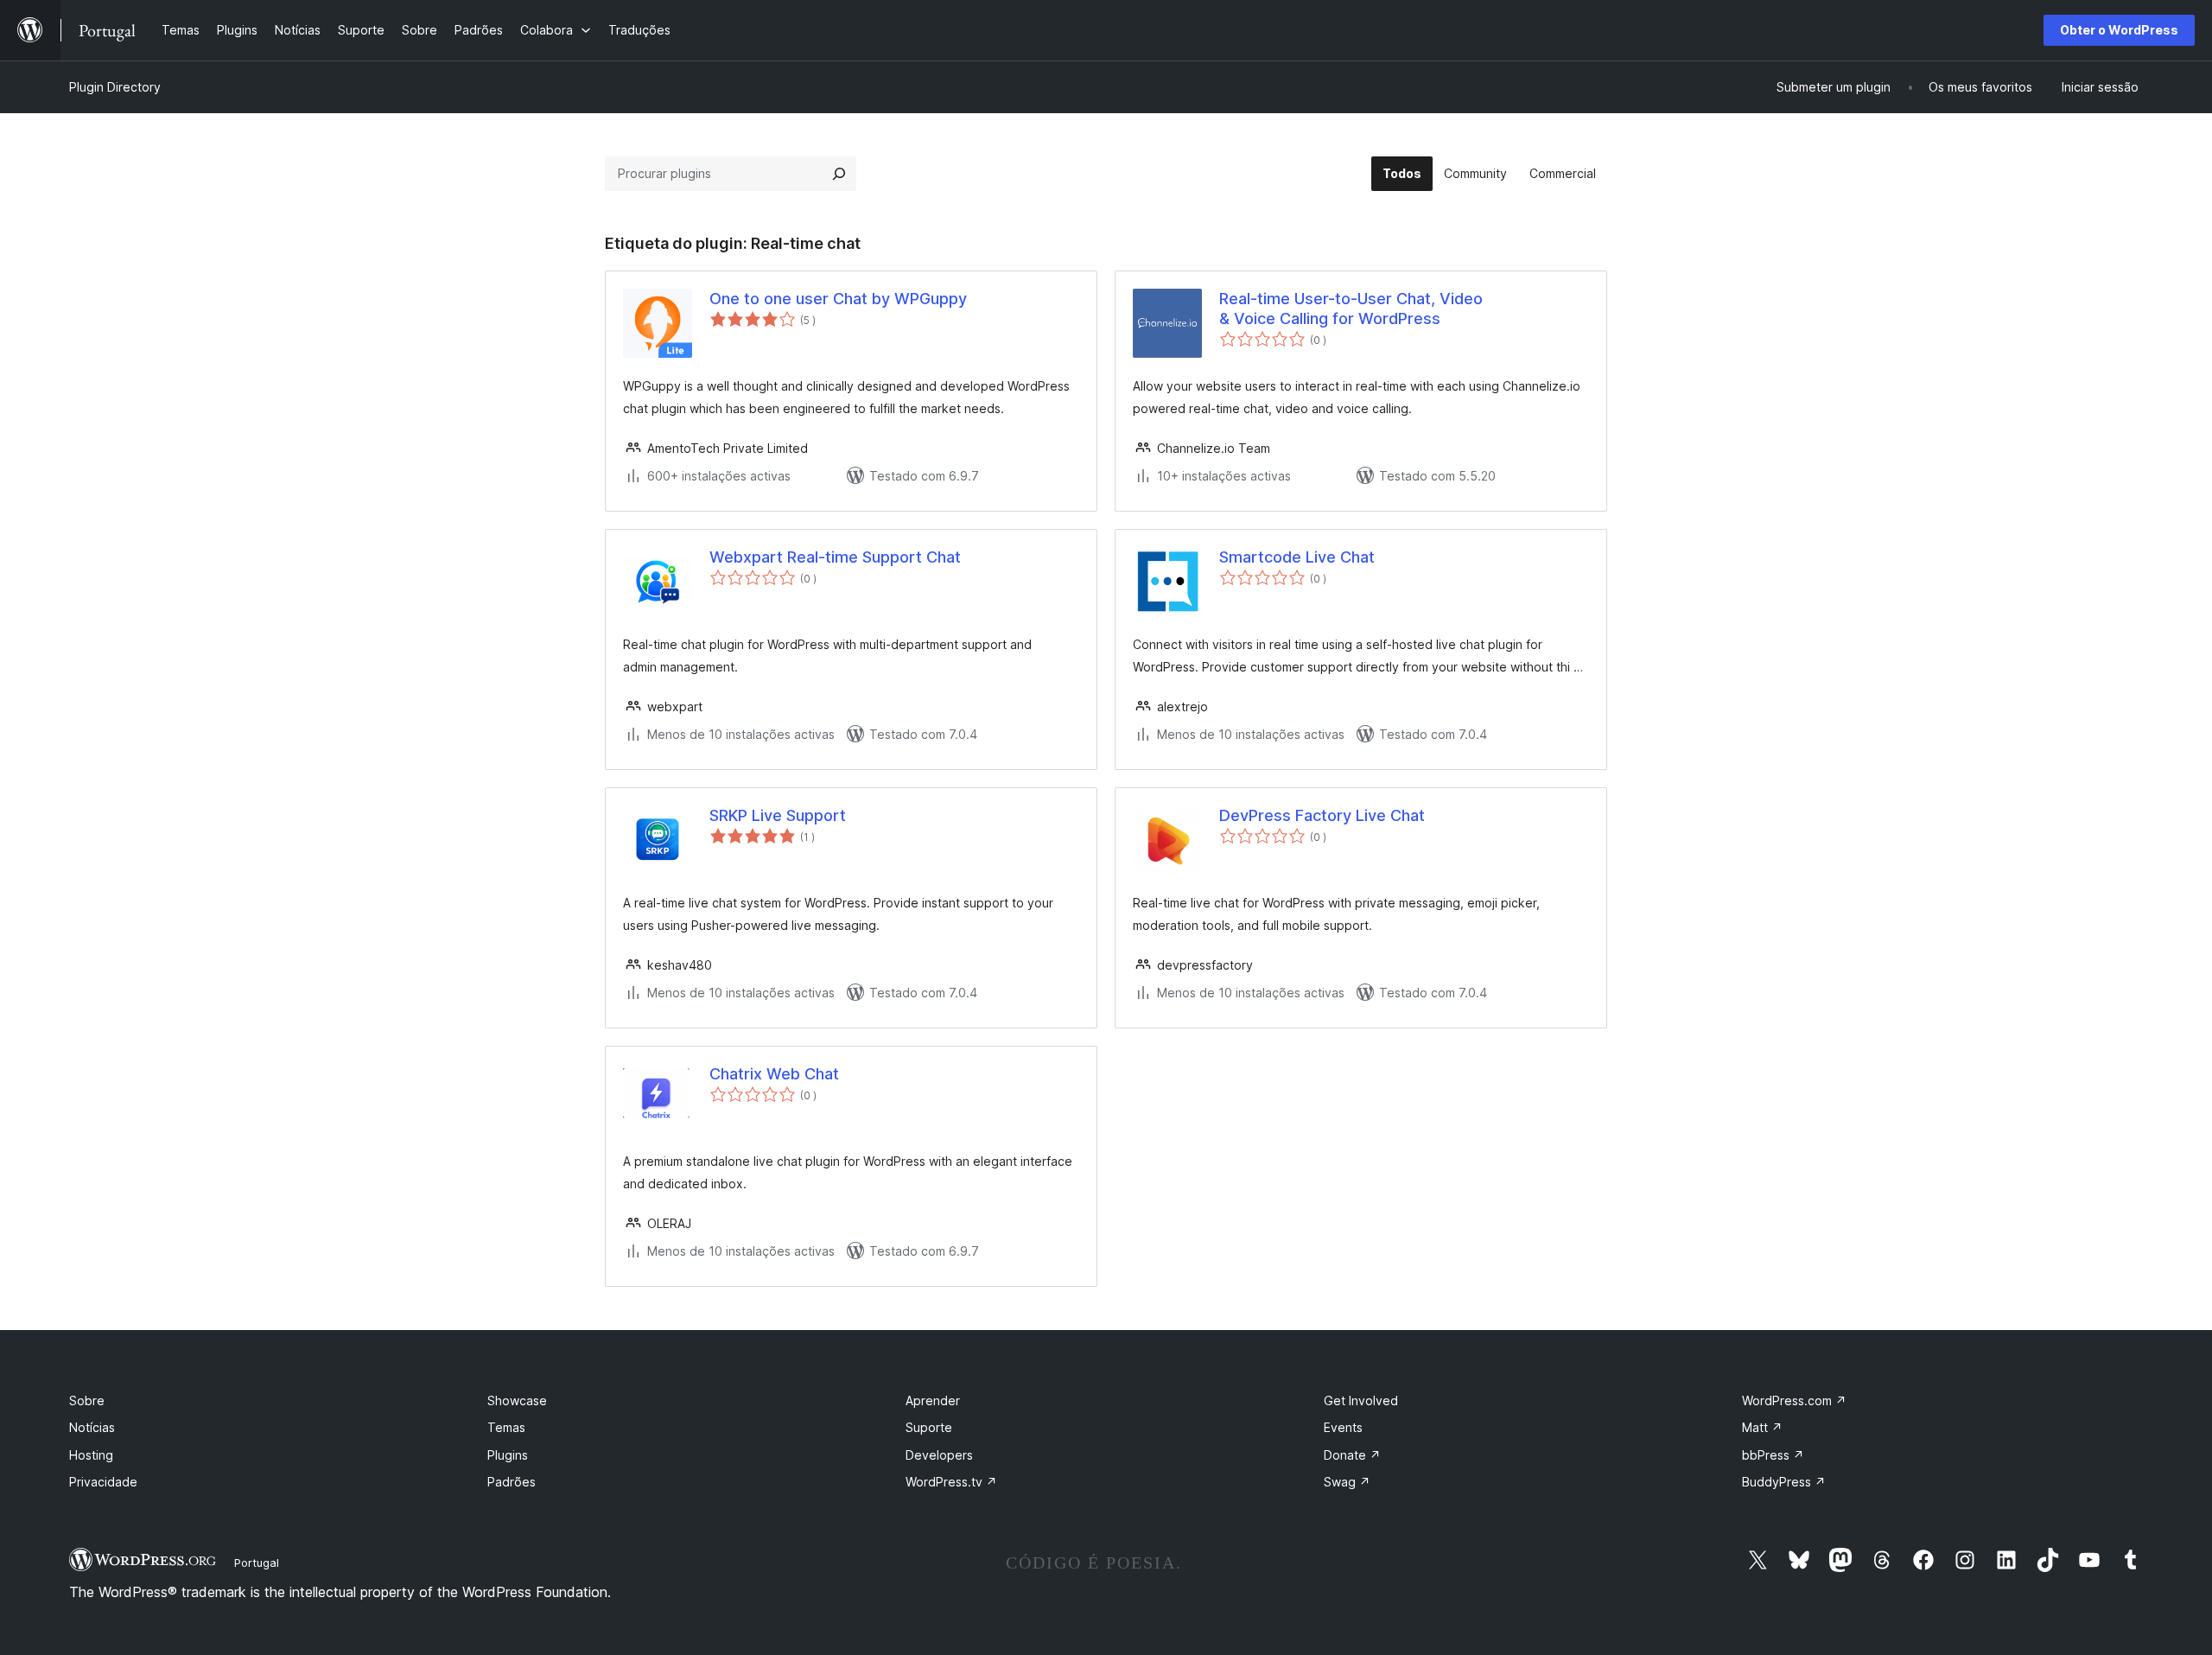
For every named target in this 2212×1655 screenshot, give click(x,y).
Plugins (508, 1455)
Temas (506, 1427)
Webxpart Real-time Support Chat (835, 557)
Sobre (87, 1400)
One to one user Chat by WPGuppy (838, 299)
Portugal (257, 1563)
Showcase (517, 1400)
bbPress (1773, 1455)
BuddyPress (1784, 1482)
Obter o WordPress (2119, 30)
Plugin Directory (115, 87)
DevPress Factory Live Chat (1322, 815)
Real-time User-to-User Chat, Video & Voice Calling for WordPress (1351, 309)
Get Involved (1361, 1400)
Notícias (92, 1427)
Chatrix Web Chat (774, 1074)
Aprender (933, 1400)
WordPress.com (1794, 1400)
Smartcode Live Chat (1297, 557)
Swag (1347, 1482)
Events (1343, 1427)
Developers (939, 1455)
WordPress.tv (951, 1482)
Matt (1762, 1427)
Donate (1352, 1455)
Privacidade (103, 1482)
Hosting (91, 1455)
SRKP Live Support (778, 815)
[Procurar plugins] (839, 174)
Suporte (929, 1427)
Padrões (512, 1482)
